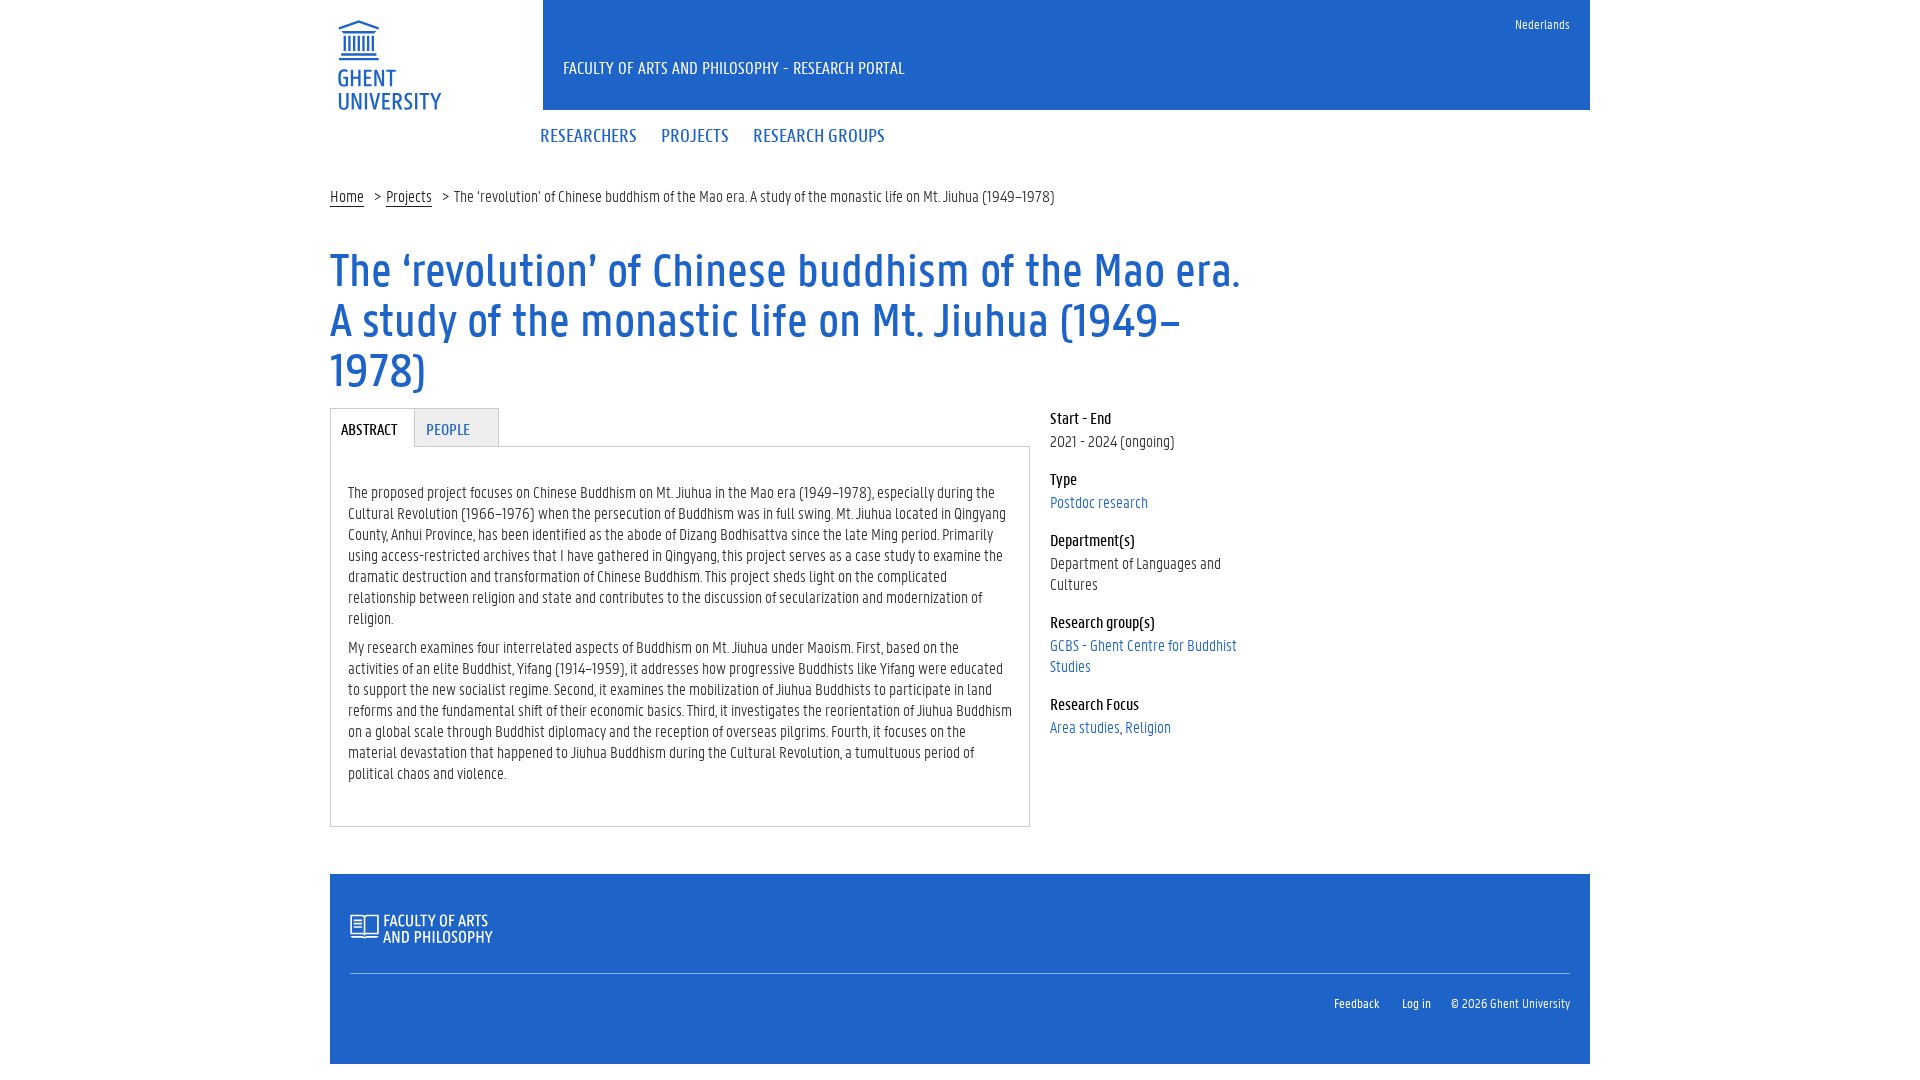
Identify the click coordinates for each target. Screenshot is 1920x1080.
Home (347, 195)
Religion (1148, 726)
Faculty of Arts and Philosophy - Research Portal (734, 67)
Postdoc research (1099, 501)
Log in (1416, 1002)
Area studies (1085, 726)
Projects (409, 195)
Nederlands (1542, 23)
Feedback (1356, 1002)
